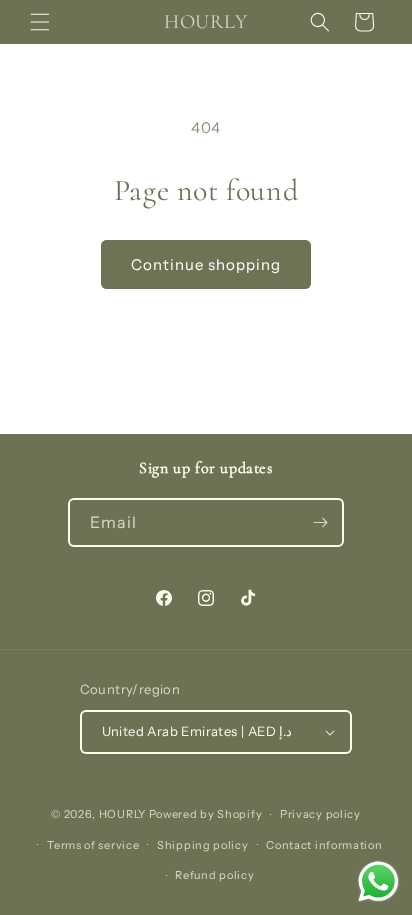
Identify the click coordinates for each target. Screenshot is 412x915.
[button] (40, 22)
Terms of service (93, 845)
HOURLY (124, 814)
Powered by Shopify (206, 814)
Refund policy (214, 875)
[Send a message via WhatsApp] (378, 881)
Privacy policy (320, 814)
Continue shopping (206, 264)
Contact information (324, 845)
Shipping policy (203, 845)
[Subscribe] (320, 522)
